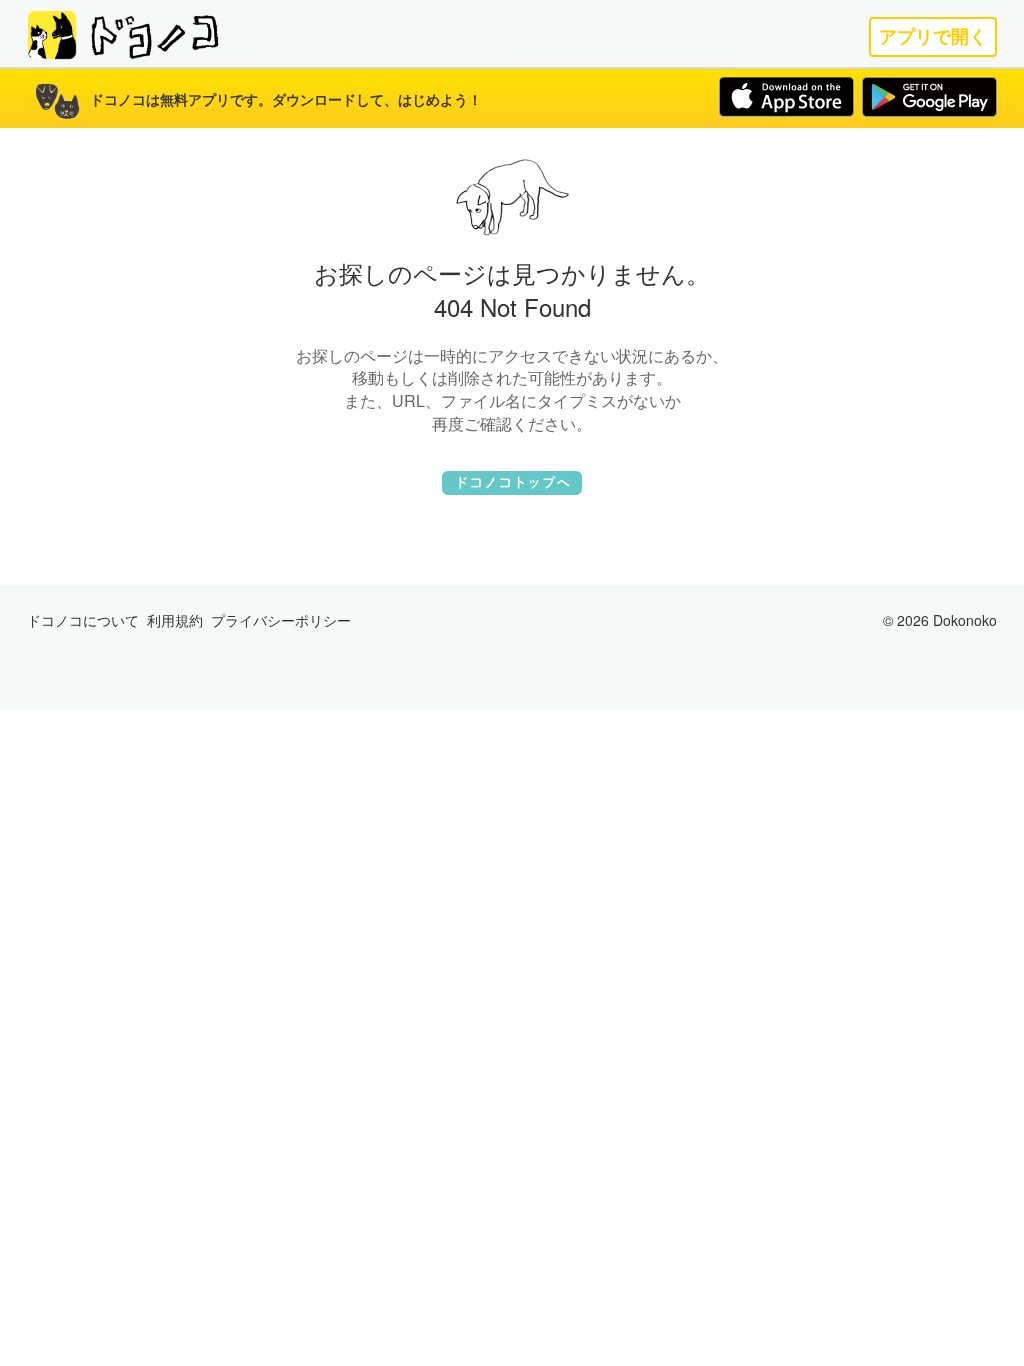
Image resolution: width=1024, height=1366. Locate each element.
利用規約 (175, 620)
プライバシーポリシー (281, 620)
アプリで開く (933, 36)
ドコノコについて (83, 620)
